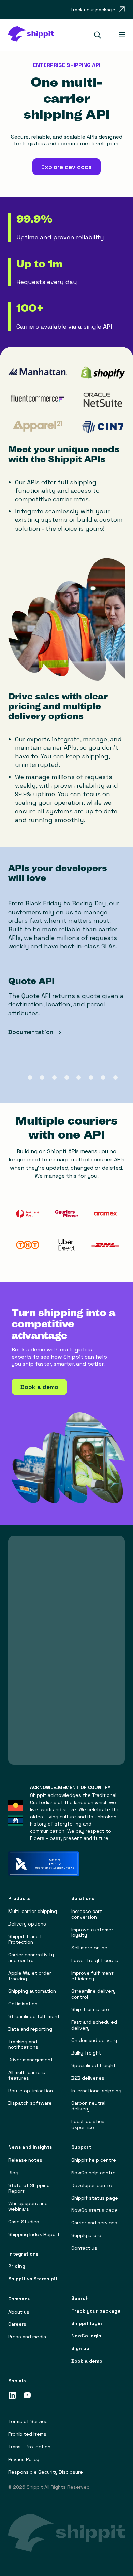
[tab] (18, 1078)
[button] (100, 35)
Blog (13, 2173)
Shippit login (87, 2324)
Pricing (17, 2266)
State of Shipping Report (29, 2188)
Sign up (80, 2349)
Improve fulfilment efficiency (92, 1976)
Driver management (31, 2060)
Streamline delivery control (93, 1994)
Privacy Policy (24, 2459)
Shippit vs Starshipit (33, 2279)
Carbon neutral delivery (88, 2106)
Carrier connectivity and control (31, 1958)
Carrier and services (94, 2223)
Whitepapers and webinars (28, 2206)
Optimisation (23, 2004)
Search (80, 2298)
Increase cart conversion (87, 1914)
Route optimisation (31, 2091)
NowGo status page (94, 2210)
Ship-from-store (90, 2010)
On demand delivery (94, 2040)
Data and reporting (30, 2029)
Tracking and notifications (23, 2045)
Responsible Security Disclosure (46, 2472)
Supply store (86, 2236)
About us (19, 2312)
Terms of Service (28, 2422)
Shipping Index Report (34, 2235)
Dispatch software (30, 2103)
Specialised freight (93, 2066)
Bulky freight (86, 2053)
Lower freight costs (95, 1960)
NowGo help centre (93, 2173)
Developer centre (92, 2185)
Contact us (84, 2248)
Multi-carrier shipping (33, 1911)
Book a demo (87, 2361)
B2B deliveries (88, 2078)
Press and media (27, 2337)
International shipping (96, 2091)
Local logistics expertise (88, 2124)
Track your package (96, 2311)
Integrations (23, 2254)
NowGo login (86, 2336)
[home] (31, 35)
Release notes (25, 2160)
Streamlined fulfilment (34, 2016)
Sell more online (89, 1948)
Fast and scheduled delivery (94, 2025)
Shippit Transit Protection (25, 1940)
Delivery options (27, 1924)
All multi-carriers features (27, 2075)
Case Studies (24, 2222)
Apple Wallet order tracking (30, 1976)
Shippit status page (95, 2198)
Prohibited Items (27, 2434)
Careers (17, 2324)
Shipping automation (32, 1991)
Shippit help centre (94, 2160)
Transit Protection (29, 2447)
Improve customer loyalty (92, 1933)
